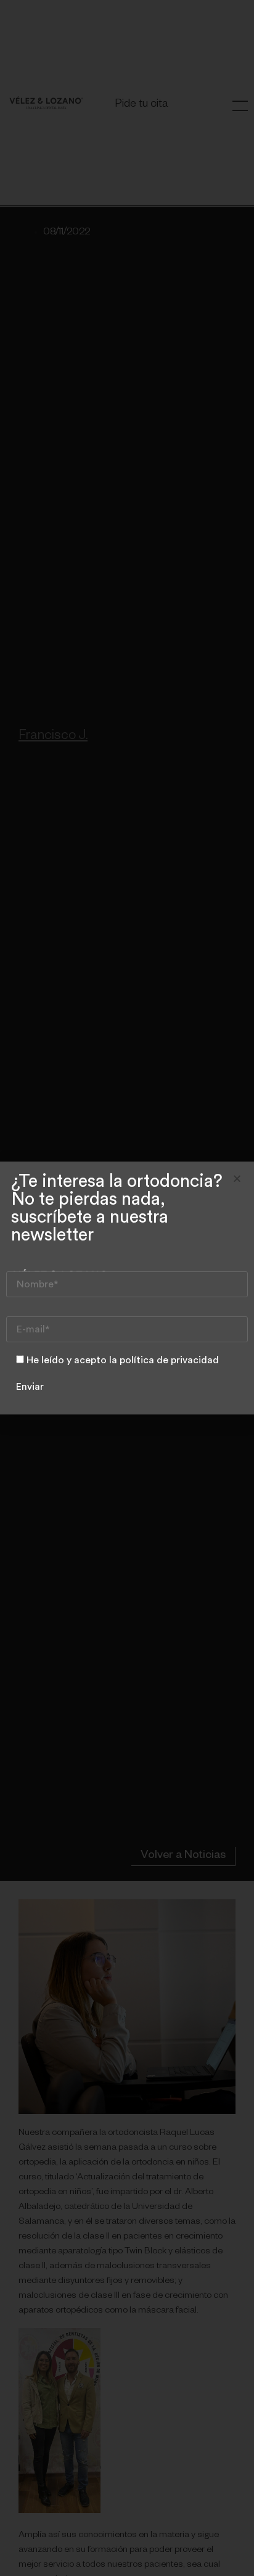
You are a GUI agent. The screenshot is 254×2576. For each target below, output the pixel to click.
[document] (127, 1288)
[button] (237, 1179)
